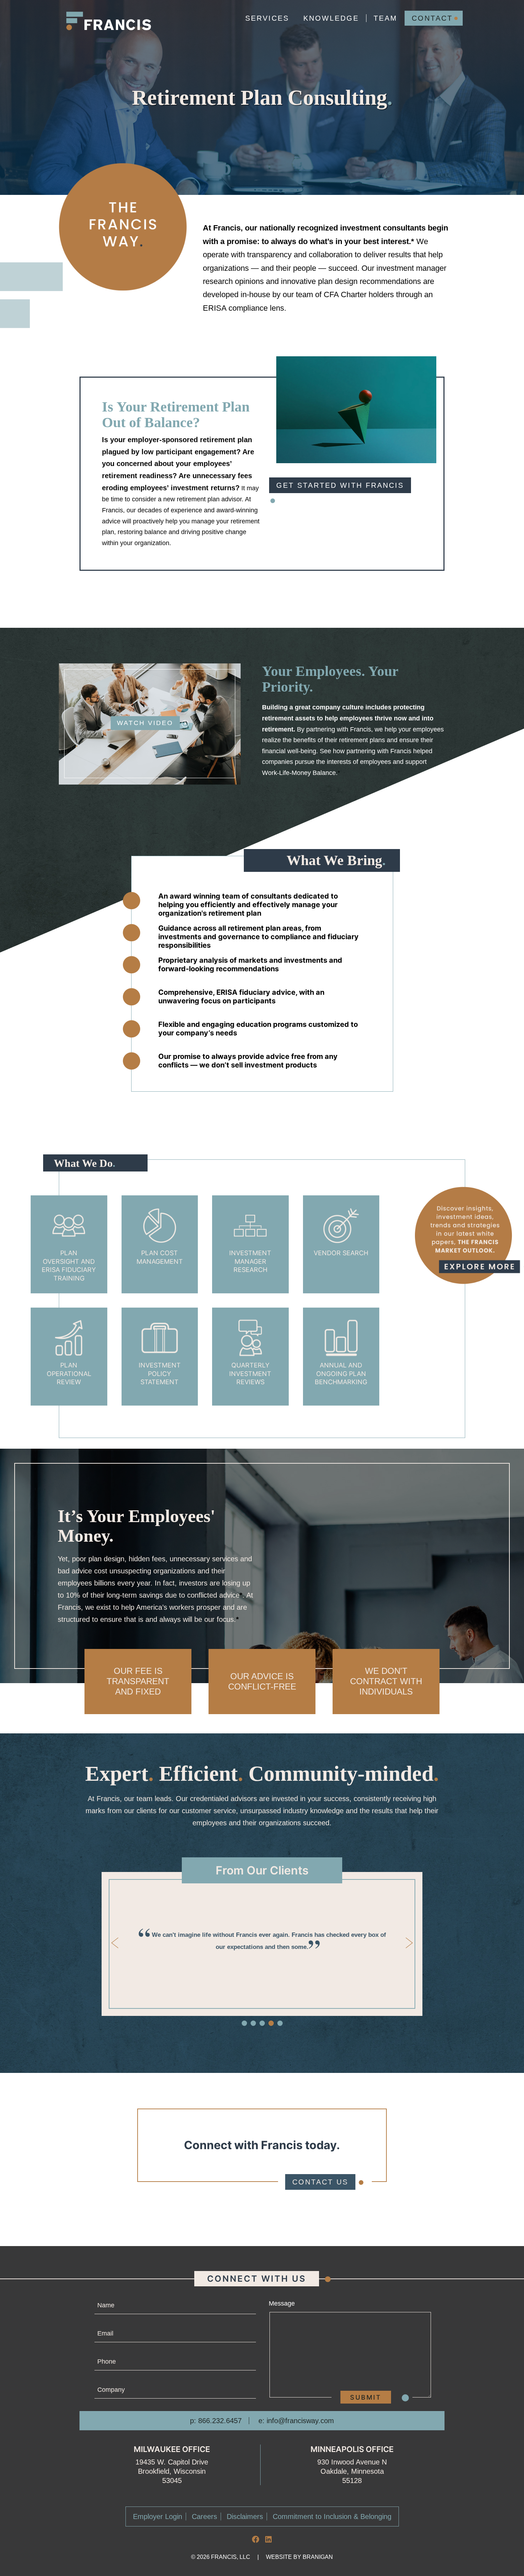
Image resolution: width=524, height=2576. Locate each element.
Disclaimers (245, 2516)
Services (267, 18)
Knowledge (331, 18)
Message (282, 2303)
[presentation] (115, 1943)
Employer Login (158, 2516)
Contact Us (320, 2182)
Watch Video (145, 723)
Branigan (318, 2557)
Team (386, 18)
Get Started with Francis (340, 485)
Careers (204, 2516)
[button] (244, 2023)
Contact (432, 18)
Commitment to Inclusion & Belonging (332, 2516)
